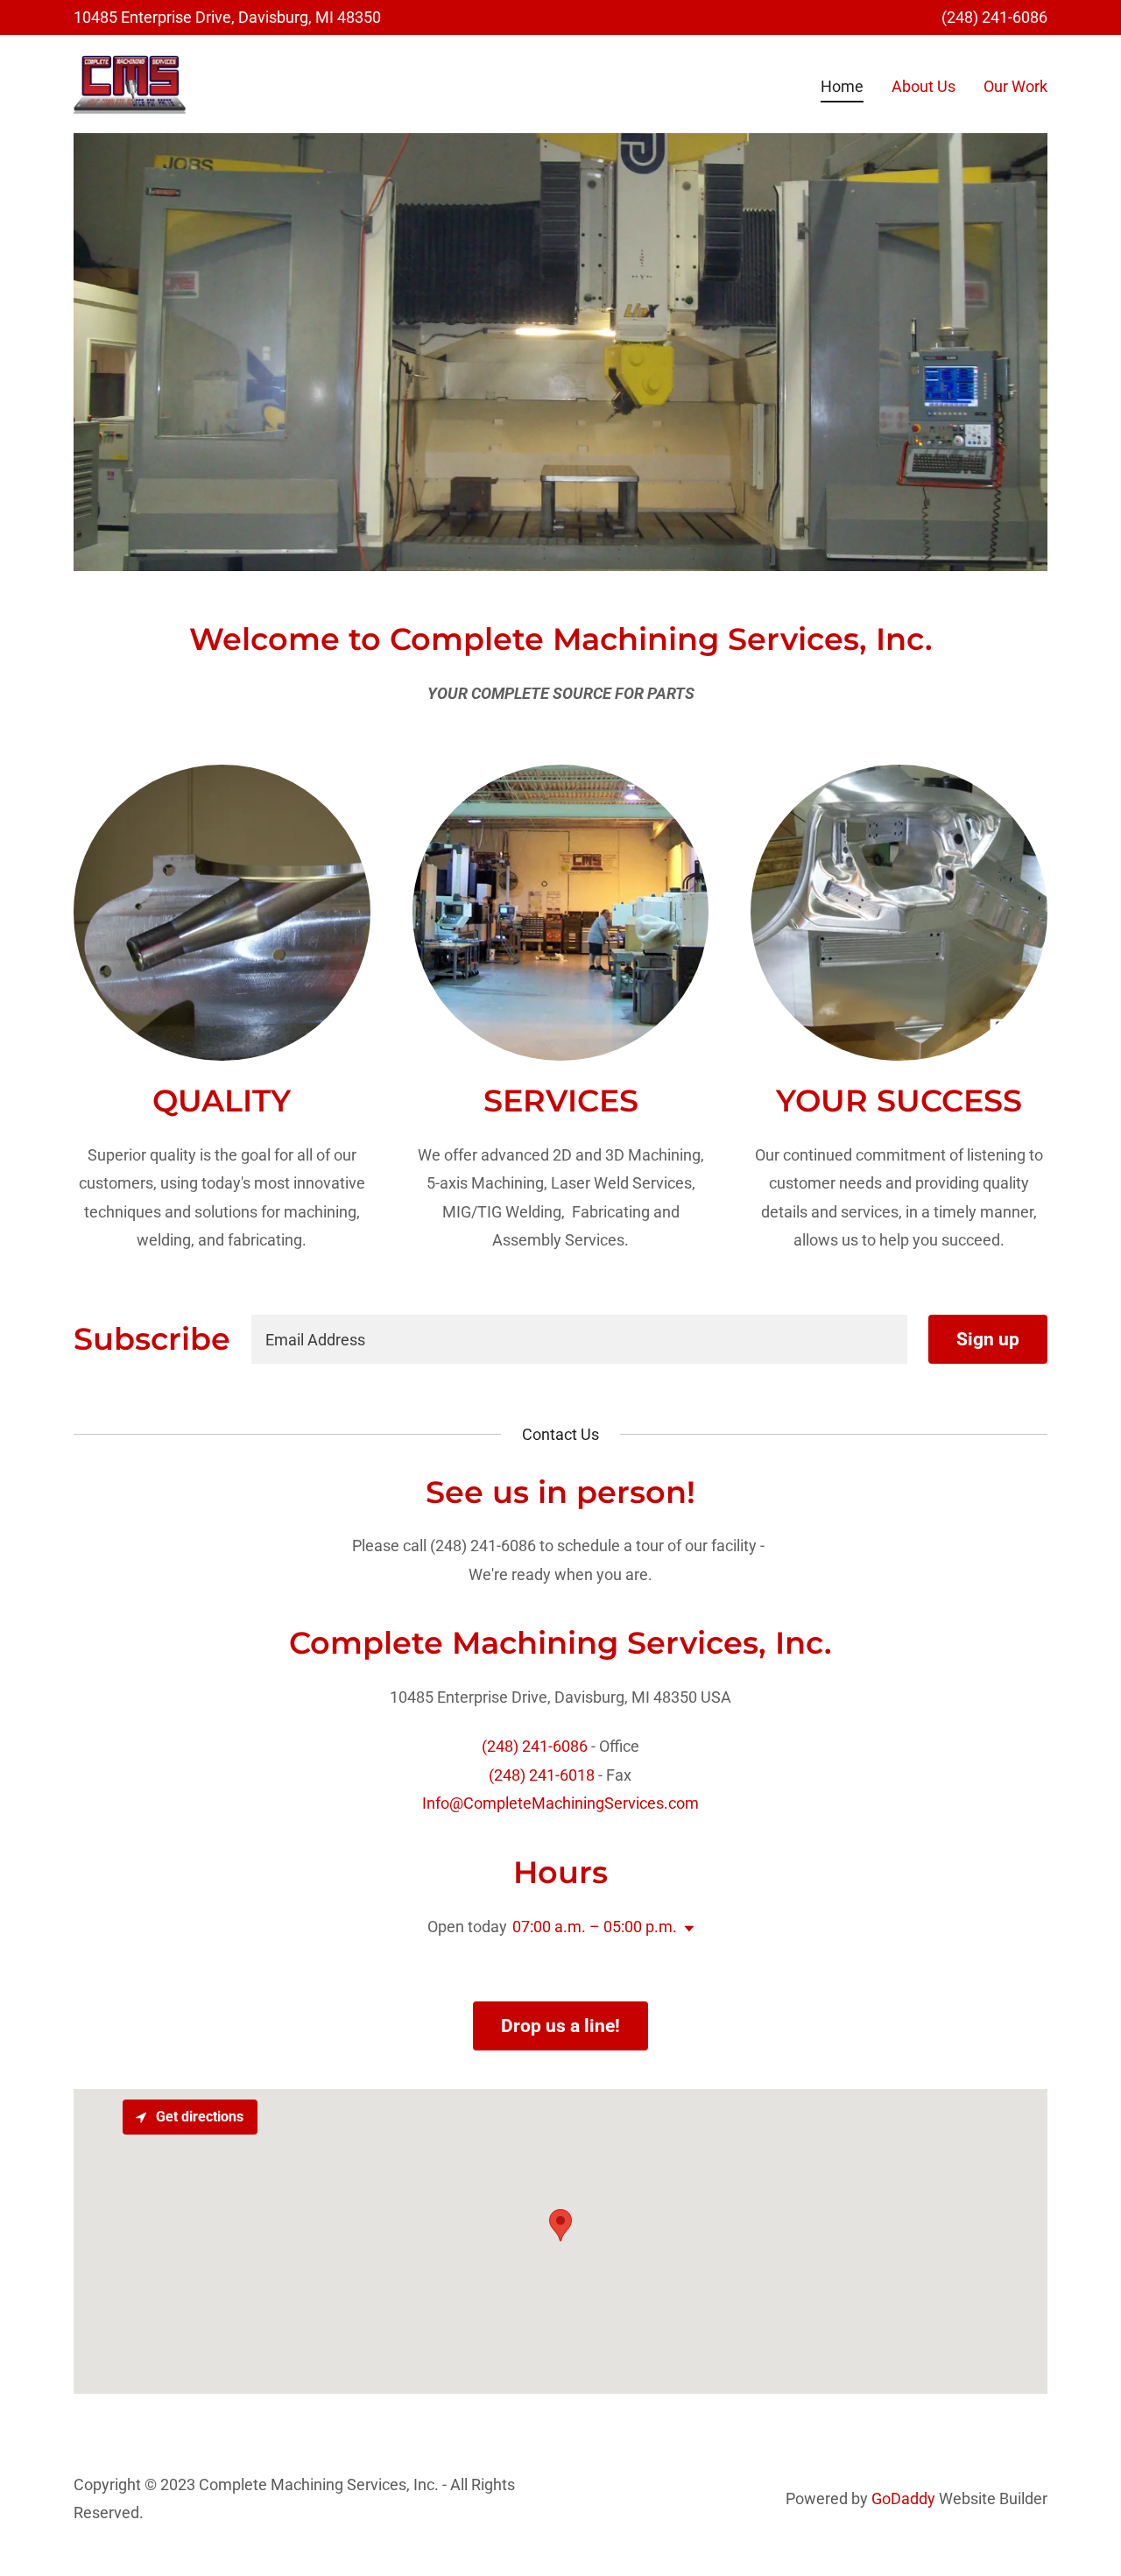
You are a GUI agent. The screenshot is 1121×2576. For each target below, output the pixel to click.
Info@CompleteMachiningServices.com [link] (560, 1803)
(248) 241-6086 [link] (994, 17)
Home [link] (842, 86)
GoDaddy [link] (903, 2498)
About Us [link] (924, 86)
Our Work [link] (1015, 86)
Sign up (988, 1339)
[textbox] (579, 1339)
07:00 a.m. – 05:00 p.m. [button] (595, 1927)
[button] (686, 1929)
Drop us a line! (560, 2026)
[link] (130, 83)
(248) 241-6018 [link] (542, 1775)
